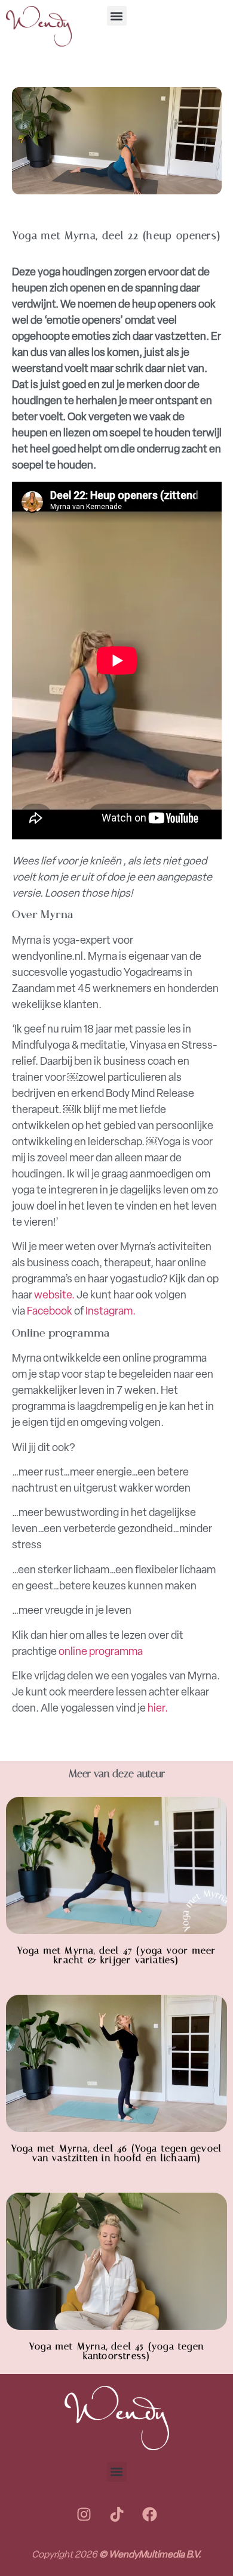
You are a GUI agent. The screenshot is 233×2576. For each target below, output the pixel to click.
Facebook (50, 1311)
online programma (101, 1651)
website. (54, 1295)
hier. (158, 1708)
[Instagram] (84, 2515)
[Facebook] (149, 2515)
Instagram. (111, 1311)
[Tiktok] (116, 2515)
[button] (117, 16)
